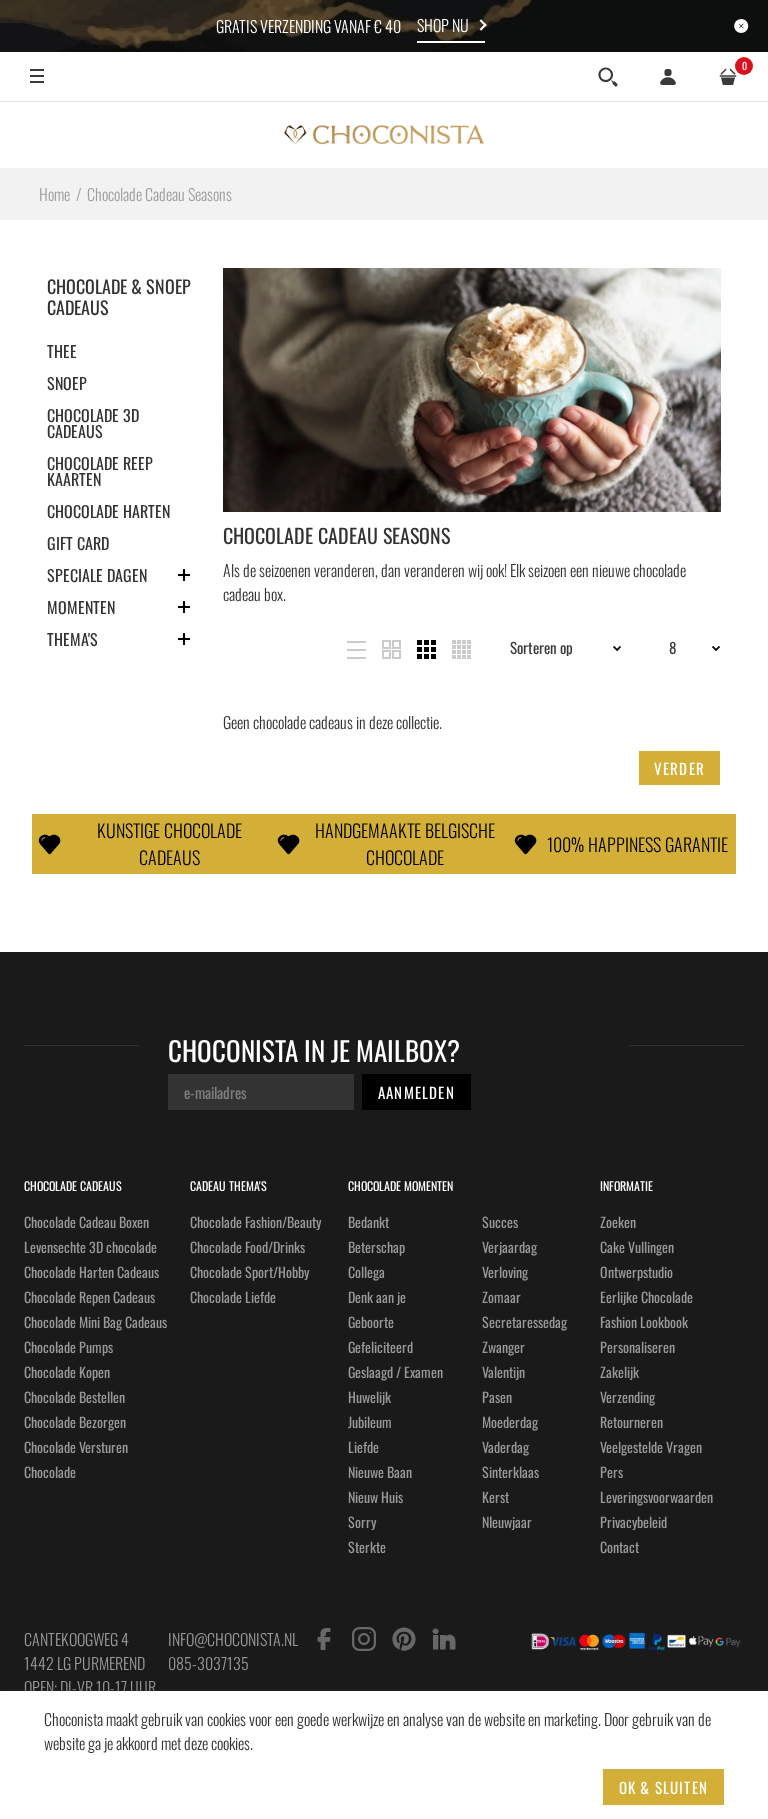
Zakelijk (619, 1371)
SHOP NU (443, 25)
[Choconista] (384, 134)
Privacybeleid (633, 1521)
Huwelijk (369, 1396)
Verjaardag (509, 1246)
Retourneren (631, 1421)
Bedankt (368, 1221)
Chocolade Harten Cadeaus (91, 1271)
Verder (679, 768)
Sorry (362, 1521)
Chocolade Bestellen (74, 1396)
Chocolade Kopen (67, 1371)
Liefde (363, 1446)
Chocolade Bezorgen (75, 1421)
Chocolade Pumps (68, 1346)
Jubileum (370, 1421)
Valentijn (503, 1371)
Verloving (505, 1271)
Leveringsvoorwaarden (656, 1496)
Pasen (497, 1396)
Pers (611, 1471)
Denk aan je (377, 1296)
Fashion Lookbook (644, 1321)
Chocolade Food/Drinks (247, 1246)
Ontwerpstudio (636, 1271)
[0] (728, 77)
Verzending (627, 1396)
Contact (619, 1546)
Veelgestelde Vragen (651, 1446)
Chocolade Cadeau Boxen (86, 1221)
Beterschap (376, 1246)
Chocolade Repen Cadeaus (89, 1296)
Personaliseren (637, 1346)
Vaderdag (505, 1446)
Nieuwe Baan (380, 1471)
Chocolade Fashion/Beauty (255, 1221)
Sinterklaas (510, 1471)
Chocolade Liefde (233, 1296)
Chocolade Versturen (76, 1446)
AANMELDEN (416, 1092)
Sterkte (367, 1546)
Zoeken (618, 1221)
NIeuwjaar (507, 1521)
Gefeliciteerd (380, 1346)
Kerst (495, 1496)
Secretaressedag (524, 1321)
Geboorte (371, 1321)
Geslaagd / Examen (395, 1371)
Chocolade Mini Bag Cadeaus (95, 1321)
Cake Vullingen (637, 1246)
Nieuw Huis (375, 1496)
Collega (366, 1271)
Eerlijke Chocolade (646, 1296)
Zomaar (501, 1296)
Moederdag (510, 1421)
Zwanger (503, 1346)
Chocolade (50, 1471)
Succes (500, 1221)
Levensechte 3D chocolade (90, 1246)
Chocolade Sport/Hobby (249, 1271)
